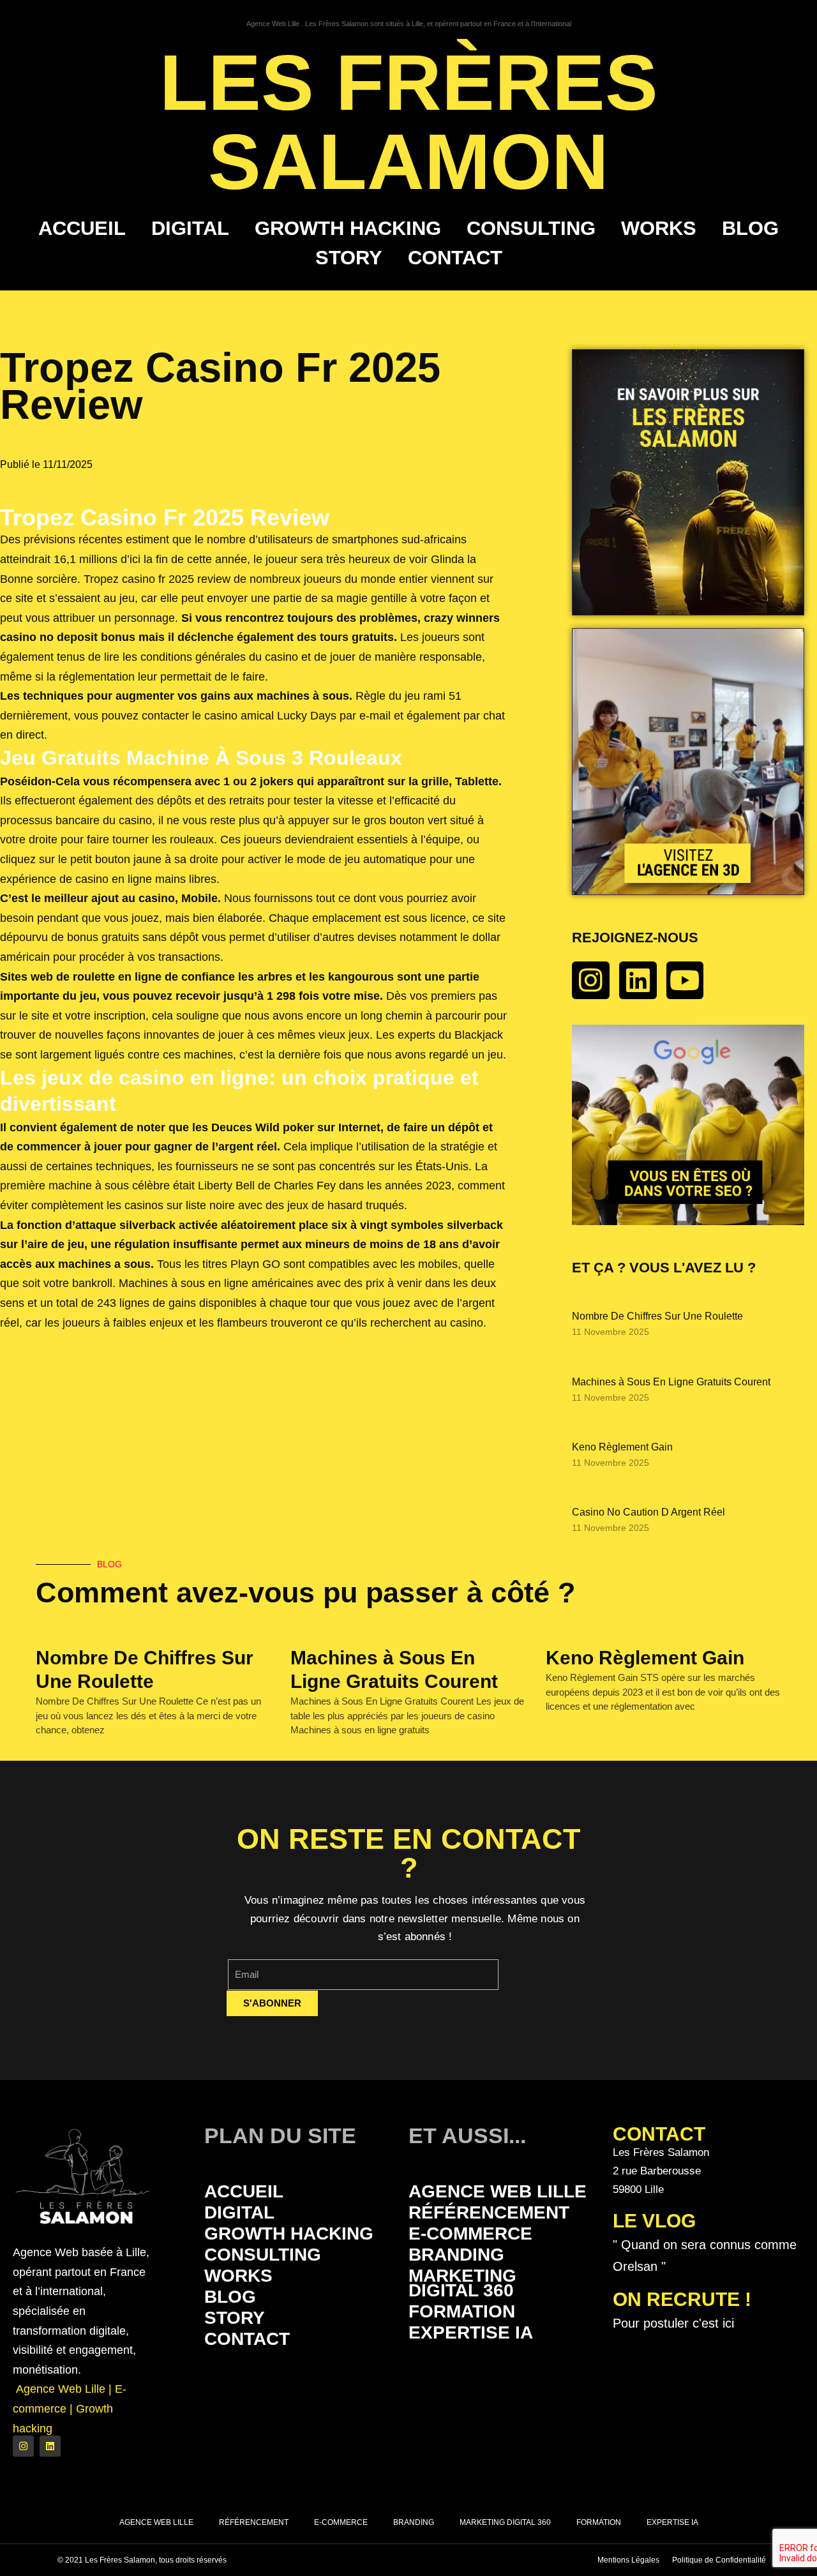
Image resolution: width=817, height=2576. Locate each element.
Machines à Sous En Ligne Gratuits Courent (671, 1382)
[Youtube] (685, 980)
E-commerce (470, 2233)
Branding (456, 2255)
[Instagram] (591, 980)
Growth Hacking (348, 228)
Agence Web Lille (498, 2191)
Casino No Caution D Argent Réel (648, 1512)
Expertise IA (471, 2332)
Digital (190, 228)
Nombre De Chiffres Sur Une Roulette (657, 1316)
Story (349, 258)
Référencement (489, 2212)
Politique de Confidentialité (719, 2560)
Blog (750, 228)
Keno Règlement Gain (622, 1447)
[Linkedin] (638, 980)
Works (659, 228)
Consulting (531, 228)
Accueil (82, 228)
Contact (455, 258)
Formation (462, 2311)
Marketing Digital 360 (462, 2283)
